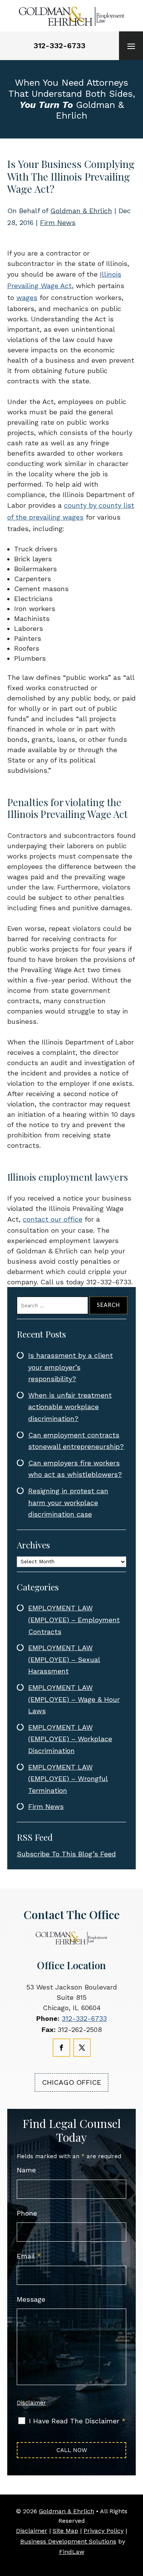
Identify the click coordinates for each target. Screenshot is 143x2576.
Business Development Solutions (68, 2541)
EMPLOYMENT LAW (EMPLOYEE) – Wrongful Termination (68, 1779)
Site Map (65, 2531)
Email (29, 2256)
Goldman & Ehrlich (81, 211)
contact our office (53, 1219)
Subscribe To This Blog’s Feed (66, 1854)
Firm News (58, 222)
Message (31, 2299)
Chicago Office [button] (71, 2082)
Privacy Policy (104, 2531)
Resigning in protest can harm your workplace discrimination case (68, 1502)
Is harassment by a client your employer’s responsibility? (71, 1367)
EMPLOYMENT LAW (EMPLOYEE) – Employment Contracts (74, 1620)
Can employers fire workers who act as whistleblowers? (75, 1469)
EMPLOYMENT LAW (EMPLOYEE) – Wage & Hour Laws (74, 1699)
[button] (131, 46)
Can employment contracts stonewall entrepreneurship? (76, 1441)
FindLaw (72, 2552)
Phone (27, 2213)
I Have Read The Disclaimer (77, 2421)
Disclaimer (31, 2403)
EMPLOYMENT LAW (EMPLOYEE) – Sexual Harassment (64, 1659)
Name (26, 2170)
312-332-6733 (59, 46)
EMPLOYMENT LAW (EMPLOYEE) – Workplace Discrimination (70, 1739)
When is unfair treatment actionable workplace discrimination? (70, 1407)
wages (27, 297)
